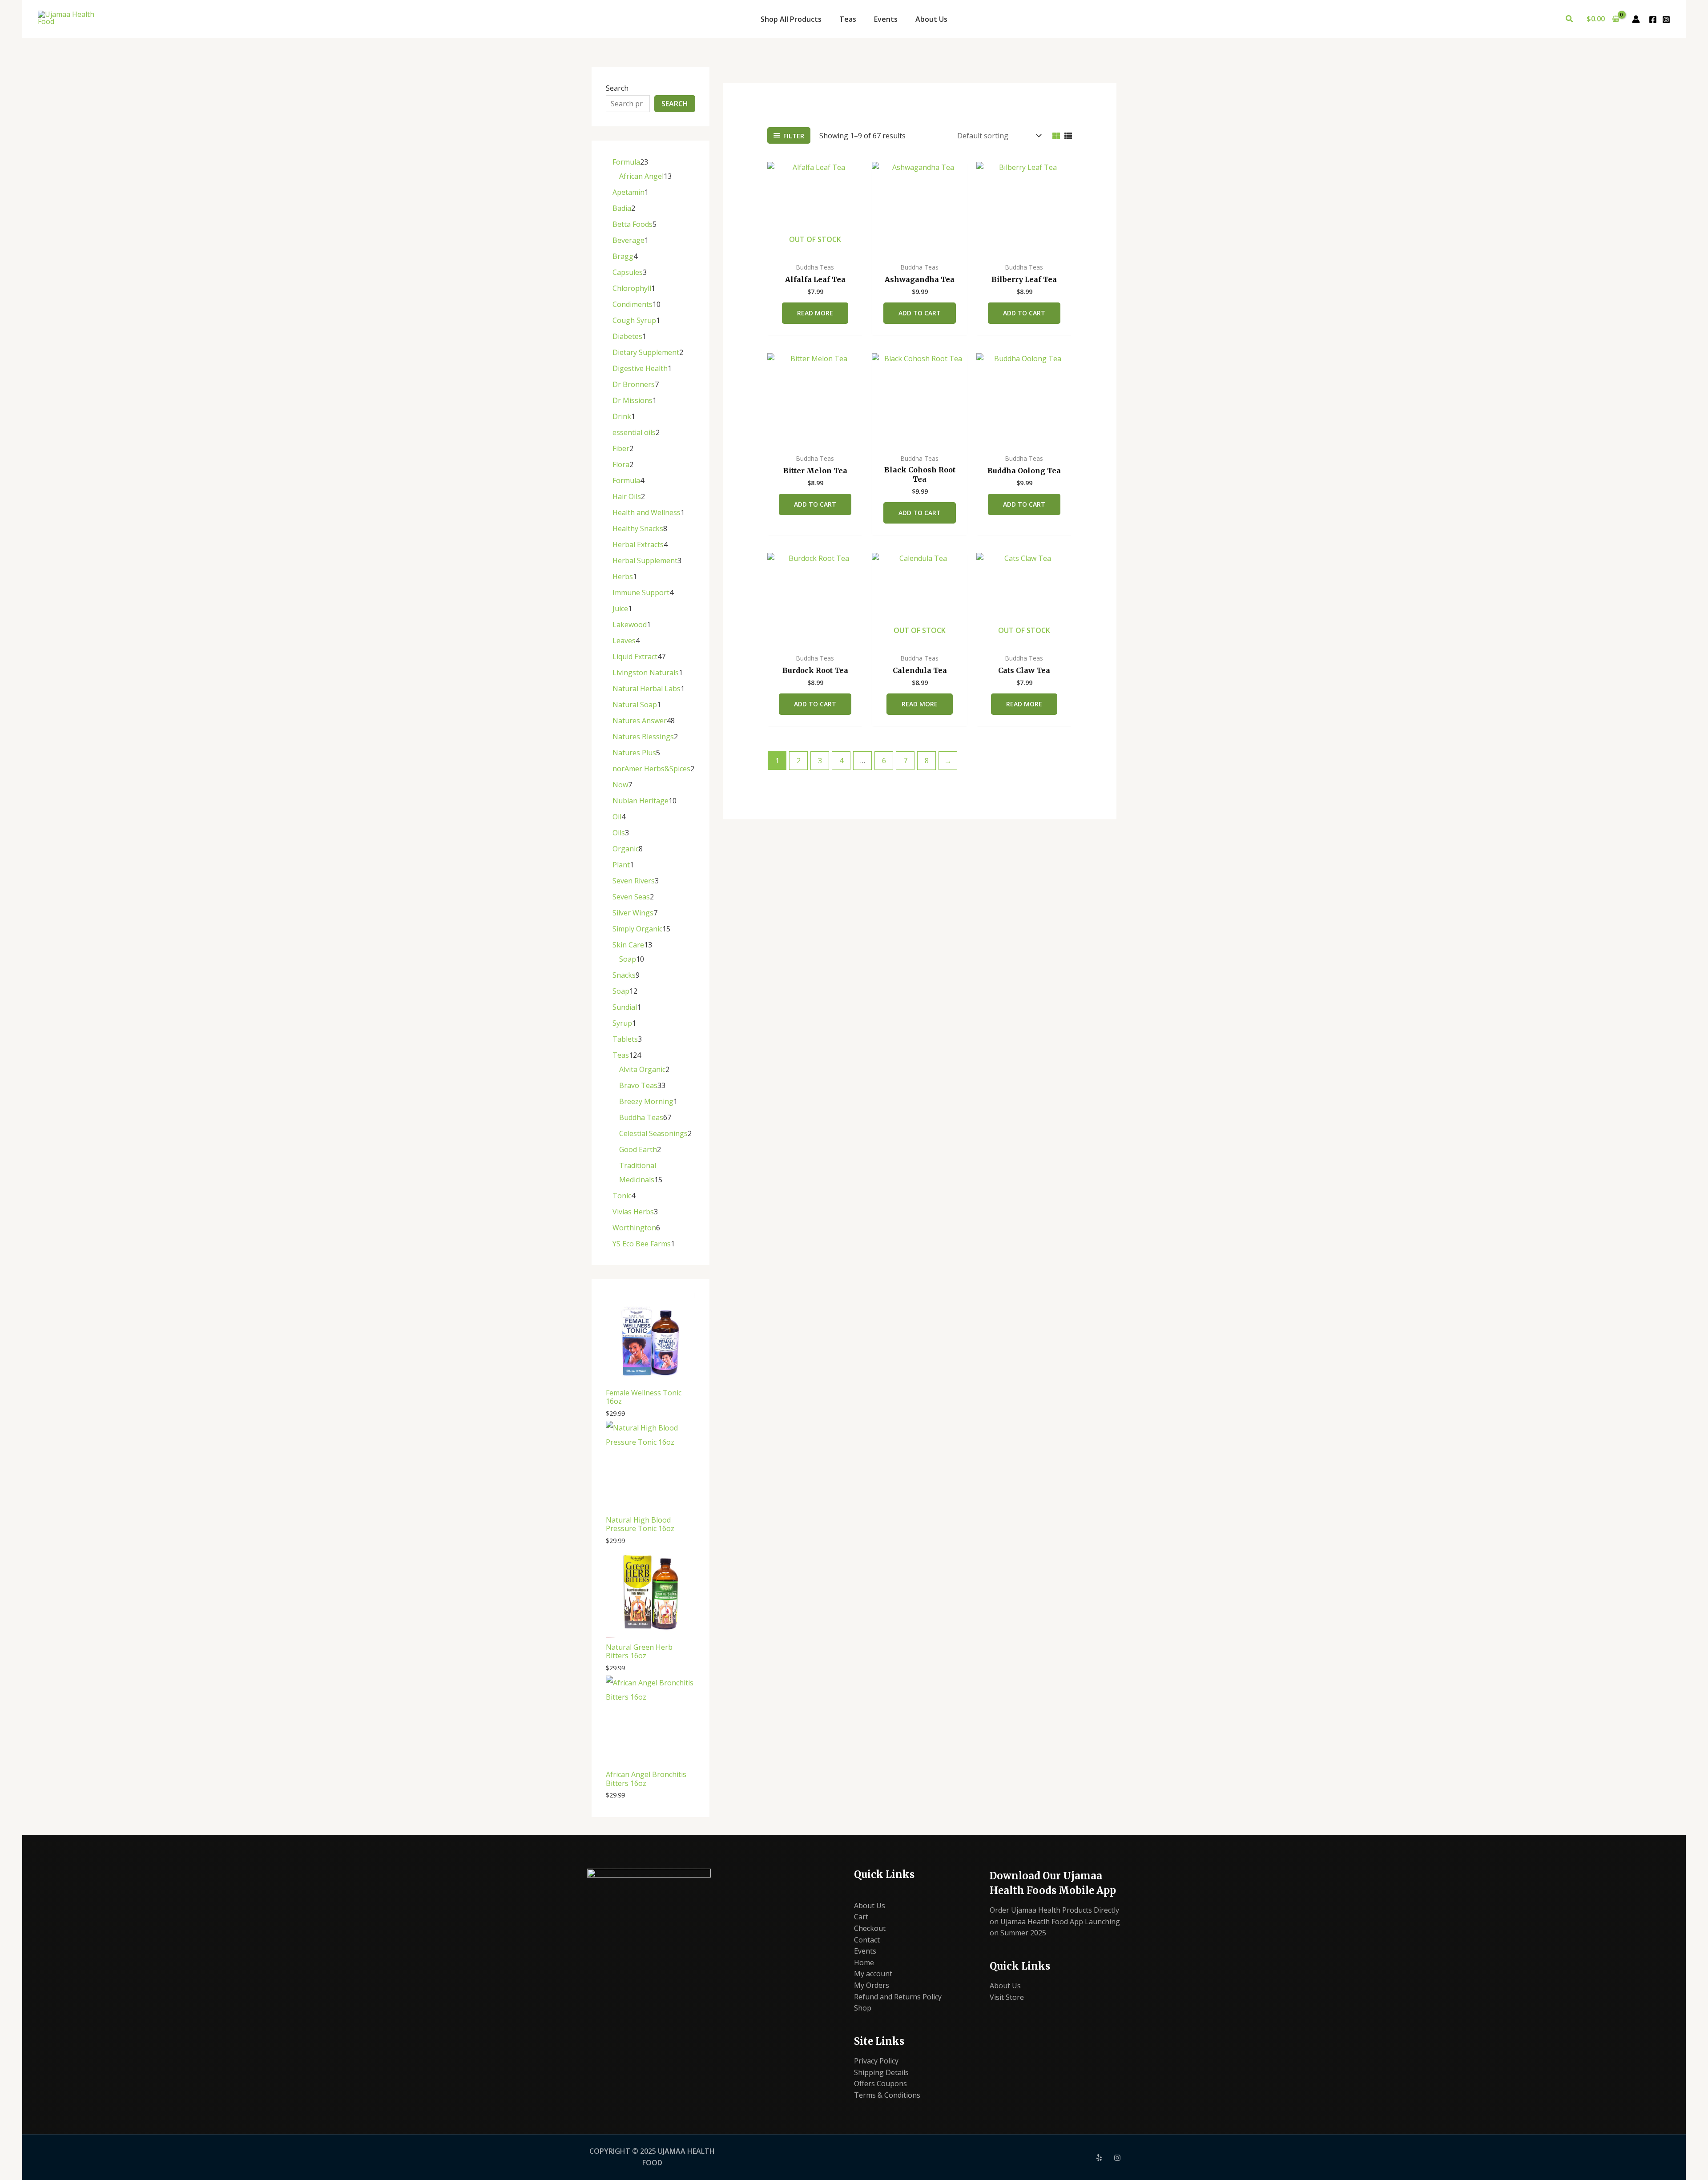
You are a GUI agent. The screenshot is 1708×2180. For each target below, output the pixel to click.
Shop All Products (791, 19)
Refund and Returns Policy (898, 1997)
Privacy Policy (876, 2061)
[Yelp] (1099, 2158)
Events (886, 19)
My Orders (872, 1985)
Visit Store (1007, 1997)
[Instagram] (1666, 20)
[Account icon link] (1636, 19)
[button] (1570, 19)
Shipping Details (881, 2072)
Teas (848, 19)
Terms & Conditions (887, 2095)
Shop (863, 2008)
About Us (931, 19)
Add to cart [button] (920, 313)
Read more (815, 313)
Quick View (815, 249)
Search (617, 88)
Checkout (870, 1928)
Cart (861, 1917)
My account (873, 1974)
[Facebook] (1653, 20)
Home (864, 1962)
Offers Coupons (880, 2083)
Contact (867, 1940)
